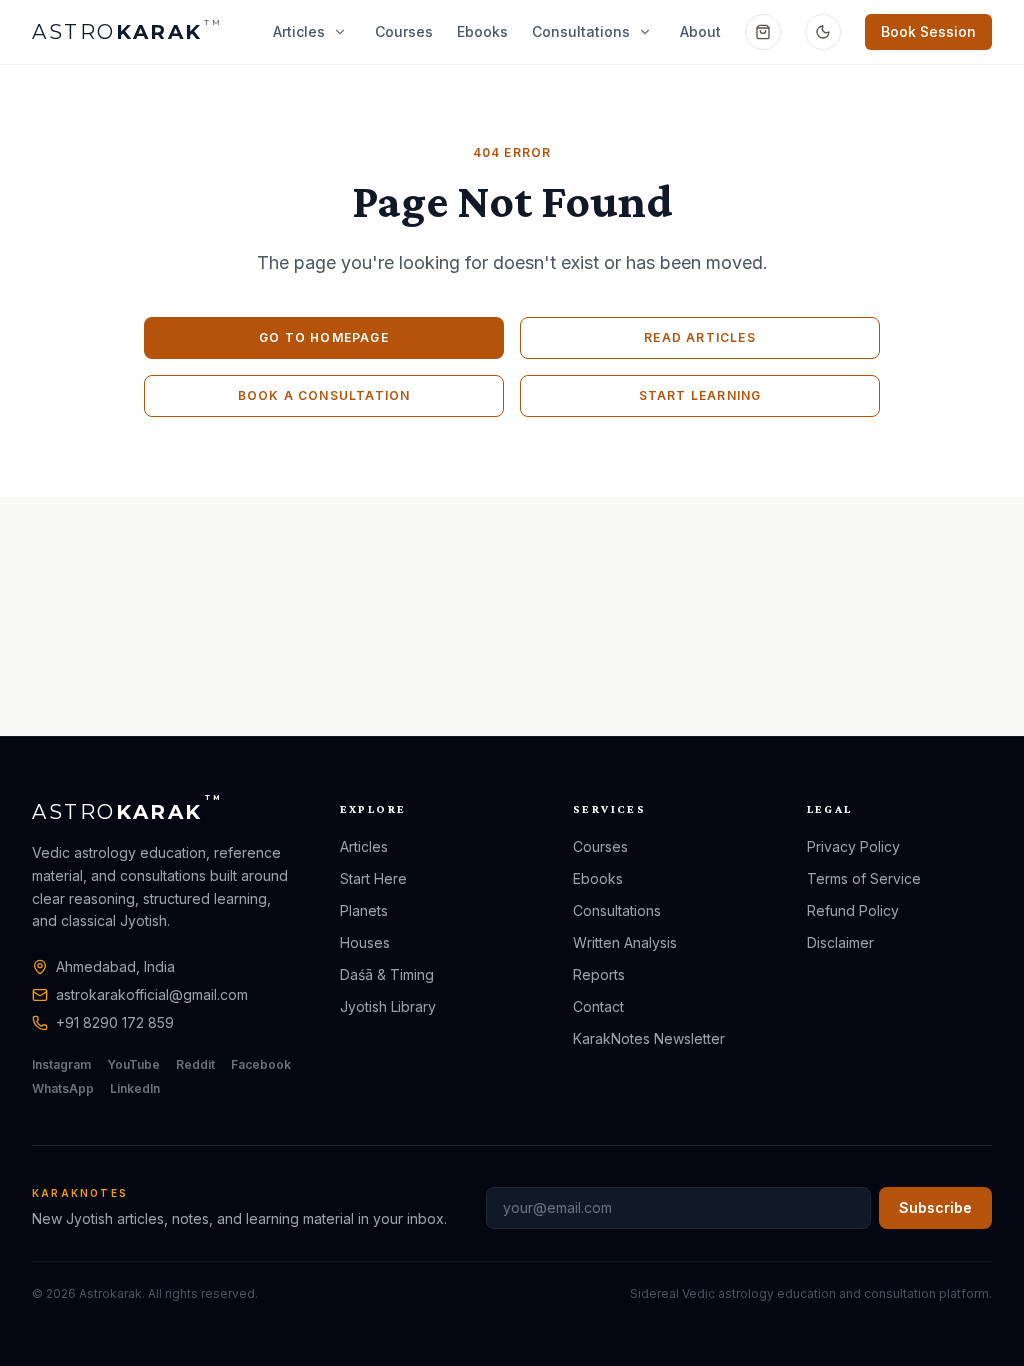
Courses (404, 31)
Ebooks (482, 31)
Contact (598, 1006)
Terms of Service (864, 878)
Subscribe (935, 1207)
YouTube (133, 1064)
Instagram (61, 1064)
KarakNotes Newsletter (649, 1038)
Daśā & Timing (387, 974)
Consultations (581, 31)
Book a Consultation (324, 395)
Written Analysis (625, 942)
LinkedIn (135, 1088)
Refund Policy (853, 910)
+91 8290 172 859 (115, 1022)
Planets (364, 910)
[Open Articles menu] (340, 32)
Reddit (195, 1064)
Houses (365, 942)
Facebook (261, 1064)
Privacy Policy (853, 846)
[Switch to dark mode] (823, 32)
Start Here (373, 878)
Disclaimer (840, 942)
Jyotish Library (388, 1006)
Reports (599, 974)
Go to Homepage (324, 337)
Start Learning (700, 395)
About (700, 31)
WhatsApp (63, 1088)
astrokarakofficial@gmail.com (152, 994)
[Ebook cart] (763, 32)
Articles (299, 31)
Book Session (928, 31)
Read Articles (700, 337)
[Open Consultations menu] (645, 32)
